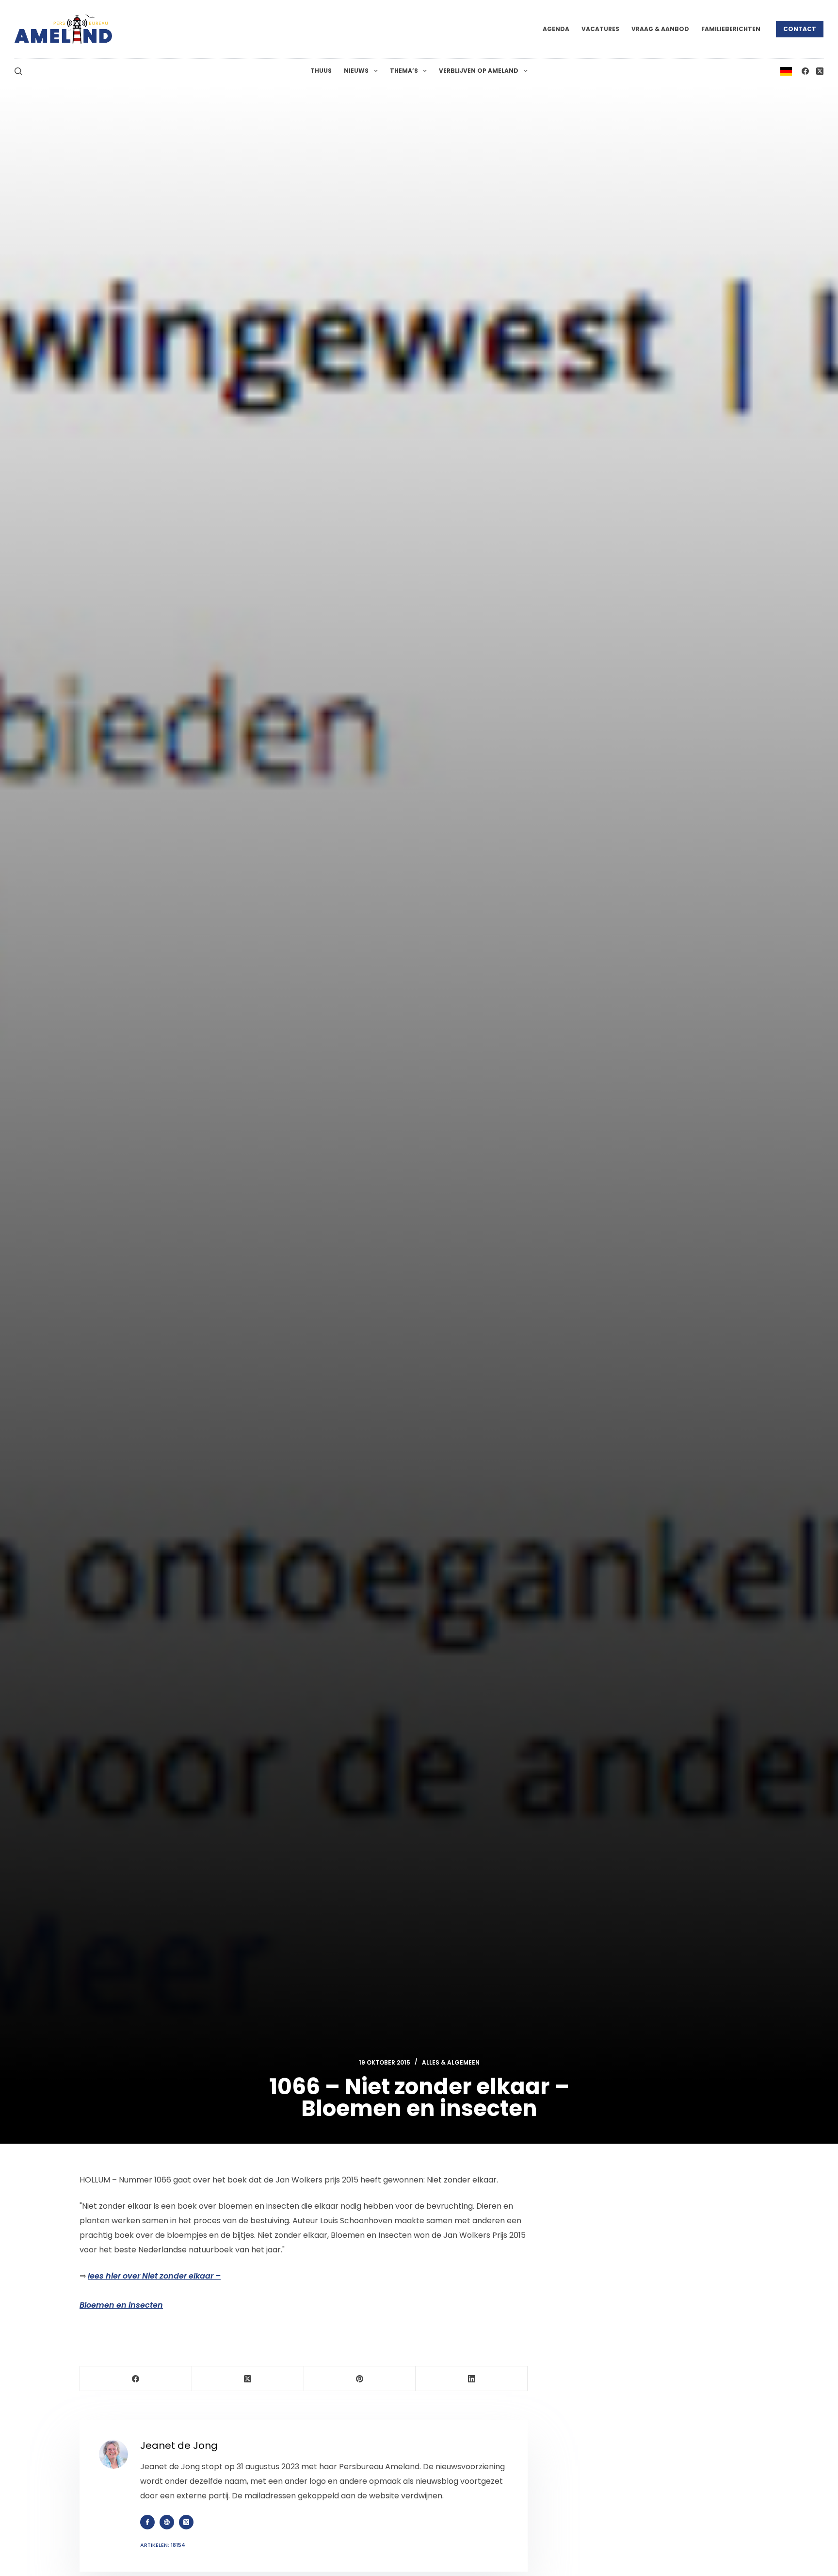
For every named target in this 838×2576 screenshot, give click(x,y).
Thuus (321, 71)
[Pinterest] (360, 2379)
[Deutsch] (786, 71)
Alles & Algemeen (451, 2062)
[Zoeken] (18, 71)
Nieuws (356, 71)
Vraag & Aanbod (660, 29)
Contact (800, 29)
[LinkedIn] (472, 2379)
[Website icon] (167, 2522)
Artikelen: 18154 (163, 2545)
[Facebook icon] (147, 2522)
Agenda (556, 29)
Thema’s (404, 71)
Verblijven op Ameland (479, 71)
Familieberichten (731, 29)
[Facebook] (805, 71)
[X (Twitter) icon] (186, 2522)
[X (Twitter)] (820, 71)
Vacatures (600, 29)
